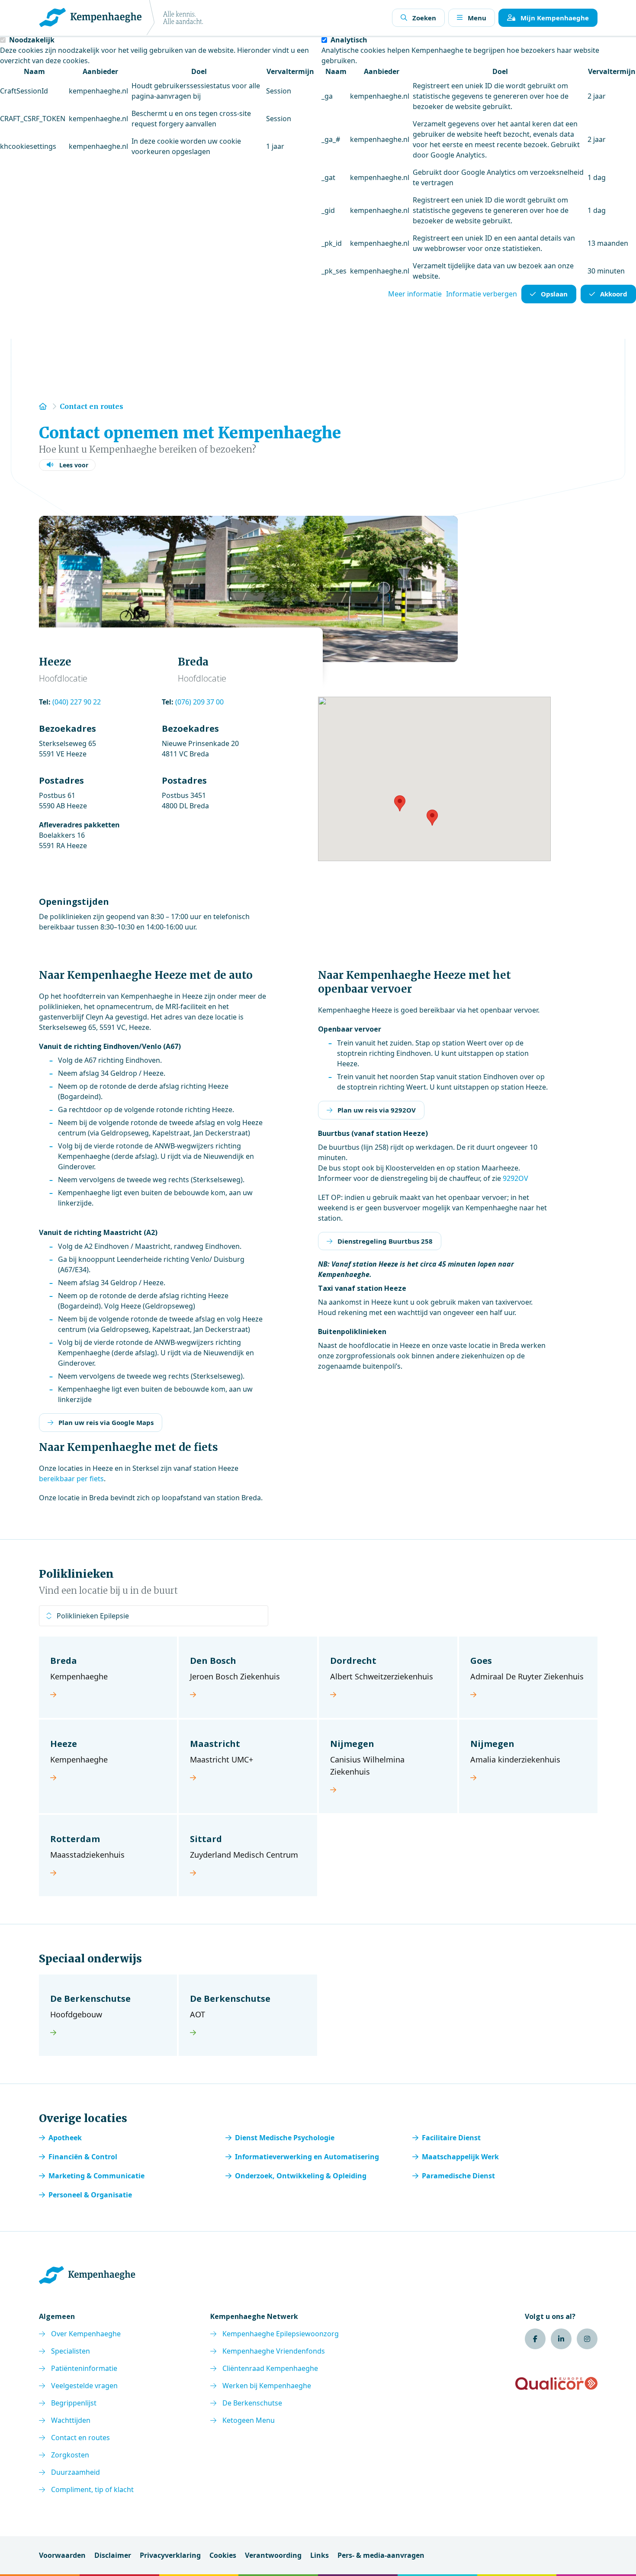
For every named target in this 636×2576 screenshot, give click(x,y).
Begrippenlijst (74, 2403)
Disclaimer (113, 2555)
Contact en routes (80, 2438)
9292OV (516, 1178)
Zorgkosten (70, 2455)
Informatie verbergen (482, 294)
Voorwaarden (62, 2555)
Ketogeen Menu (249, 2420)
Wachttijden (71, 2420)
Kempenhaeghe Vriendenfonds (274, 2351)
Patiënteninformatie (84, 2368)
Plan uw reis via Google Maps (106, 1422)
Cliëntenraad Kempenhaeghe (270, 2368)
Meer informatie (415, 294)
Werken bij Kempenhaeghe (267, 2386)
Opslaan (554, 294)
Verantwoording (273, 2555)
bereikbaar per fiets (71, 1479)
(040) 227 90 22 (77, 702)
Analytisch (349, 40)
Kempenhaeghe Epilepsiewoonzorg (281, 2334)
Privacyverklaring (170, 2555)
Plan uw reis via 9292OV (377, 1110)
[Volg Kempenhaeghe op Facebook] (535, 2339)
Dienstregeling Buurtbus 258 (385, 1241)
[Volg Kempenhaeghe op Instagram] (587, 2339)
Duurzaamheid (75, 2472)
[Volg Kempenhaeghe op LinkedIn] (561, 2339)
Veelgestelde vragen (84, 2386)
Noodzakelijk (32, 40)
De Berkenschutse (252, 2403)
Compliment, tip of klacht (92, 2489)
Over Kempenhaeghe (86, 2334)
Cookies (223, 2555)
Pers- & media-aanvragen (381, 2555)
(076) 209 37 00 (199, 702)
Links (320, 2555)
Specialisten (71, 2351)
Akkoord (614, 294)
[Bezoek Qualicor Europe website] (556, 2383)
